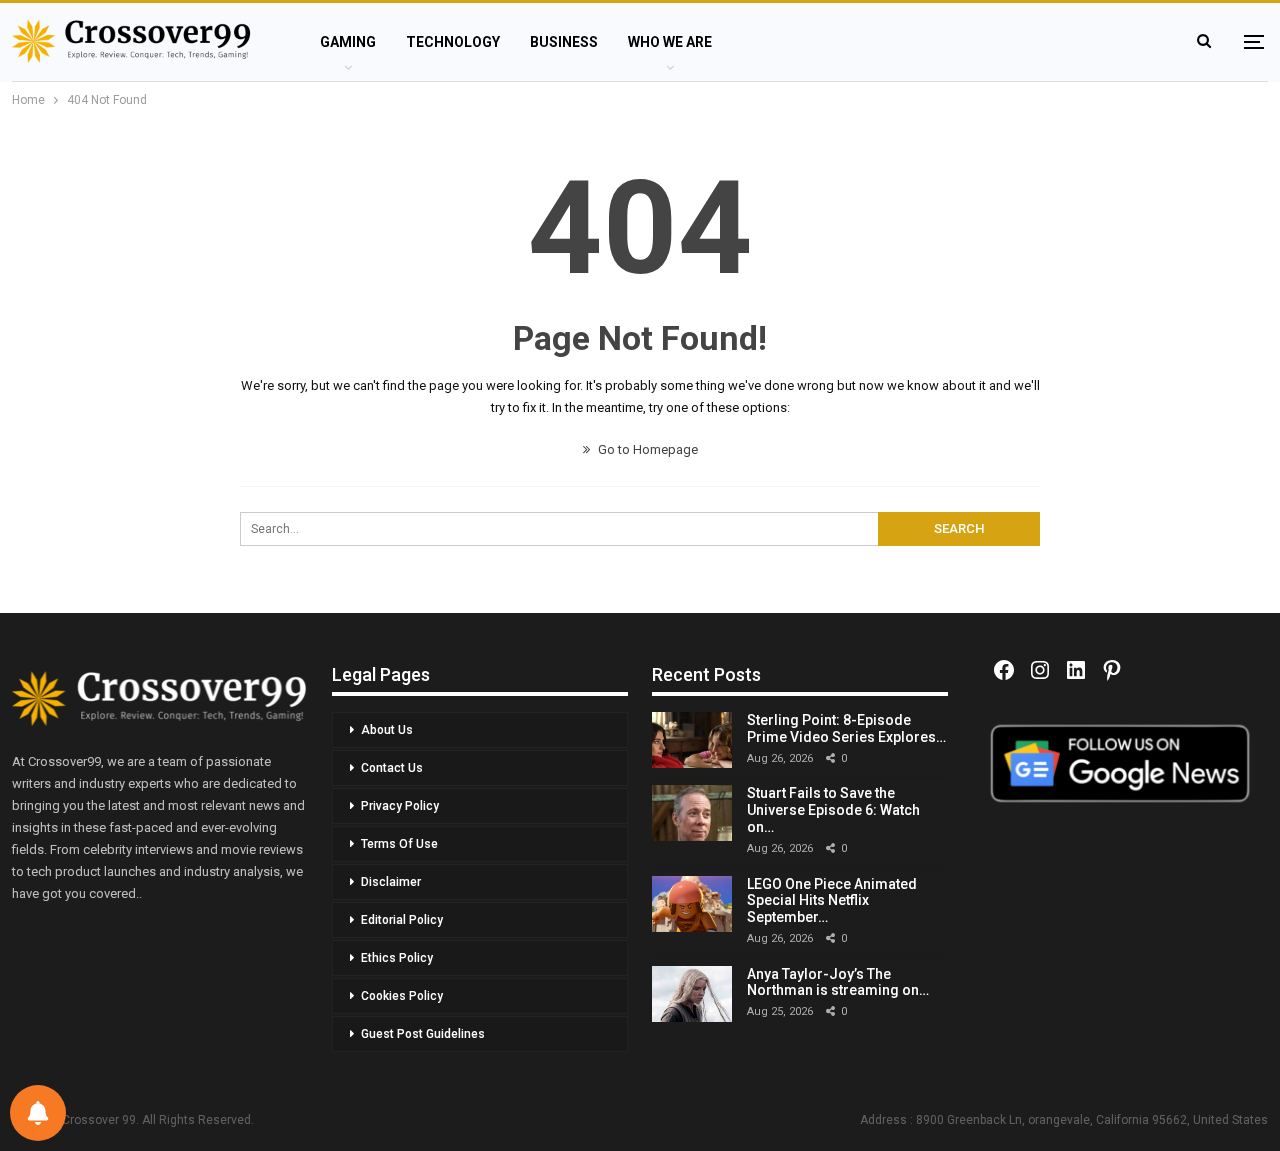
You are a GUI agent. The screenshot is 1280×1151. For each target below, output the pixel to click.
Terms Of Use (399, 844)
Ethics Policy (397, 958)
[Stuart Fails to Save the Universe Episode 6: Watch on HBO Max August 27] (692, 813)
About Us (387, 730)
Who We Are (670, 42)
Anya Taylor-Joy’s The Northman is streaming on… (838, 982)
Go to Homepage (646, 449)
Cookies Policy (402, 996)
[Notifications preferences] (38, 1113)
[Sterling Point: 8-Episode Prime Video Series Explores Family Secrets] (692, 740)
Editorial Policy (402, 920)
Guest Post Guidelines (423, 1034)
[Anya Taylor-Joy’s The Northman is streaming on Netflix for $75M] (692, 994)
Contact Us (392, 768)
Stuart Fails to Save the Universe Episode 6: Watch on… (833, 810)
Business (564, 42)
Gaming (348, 42)
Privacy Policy (400, 806)
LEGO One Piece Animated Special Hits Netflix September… (832, 901)
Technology (453, 42)
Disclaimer (391, 882)
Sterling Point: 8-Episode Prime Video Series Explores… (846, 728)
